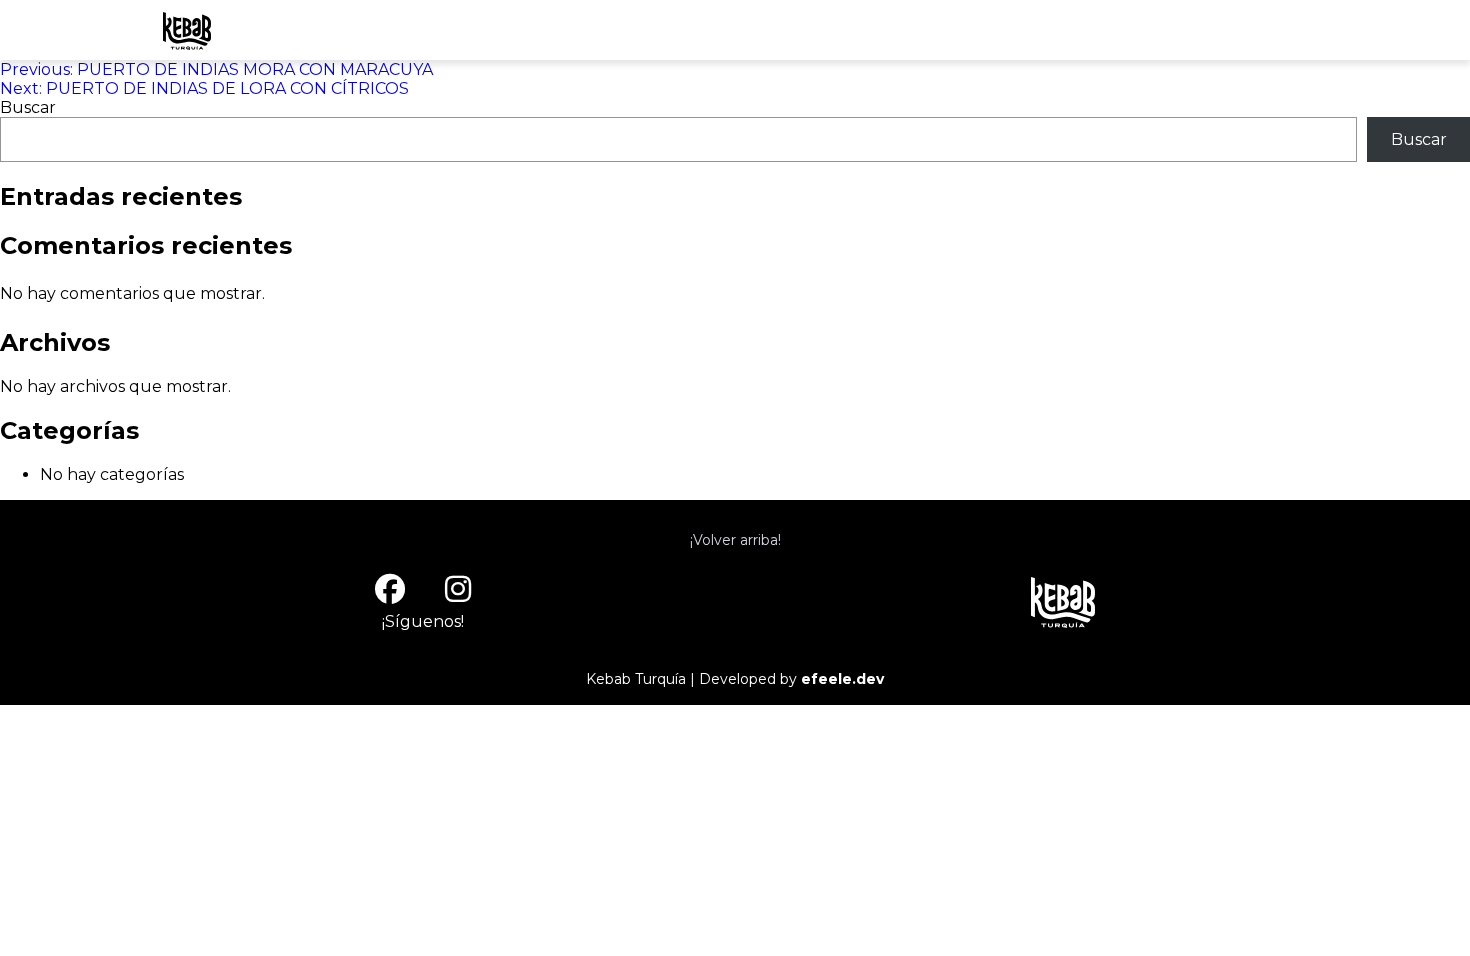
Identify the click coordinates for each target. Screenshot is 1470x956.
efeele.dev (842, 679)
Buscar (28, 107)
